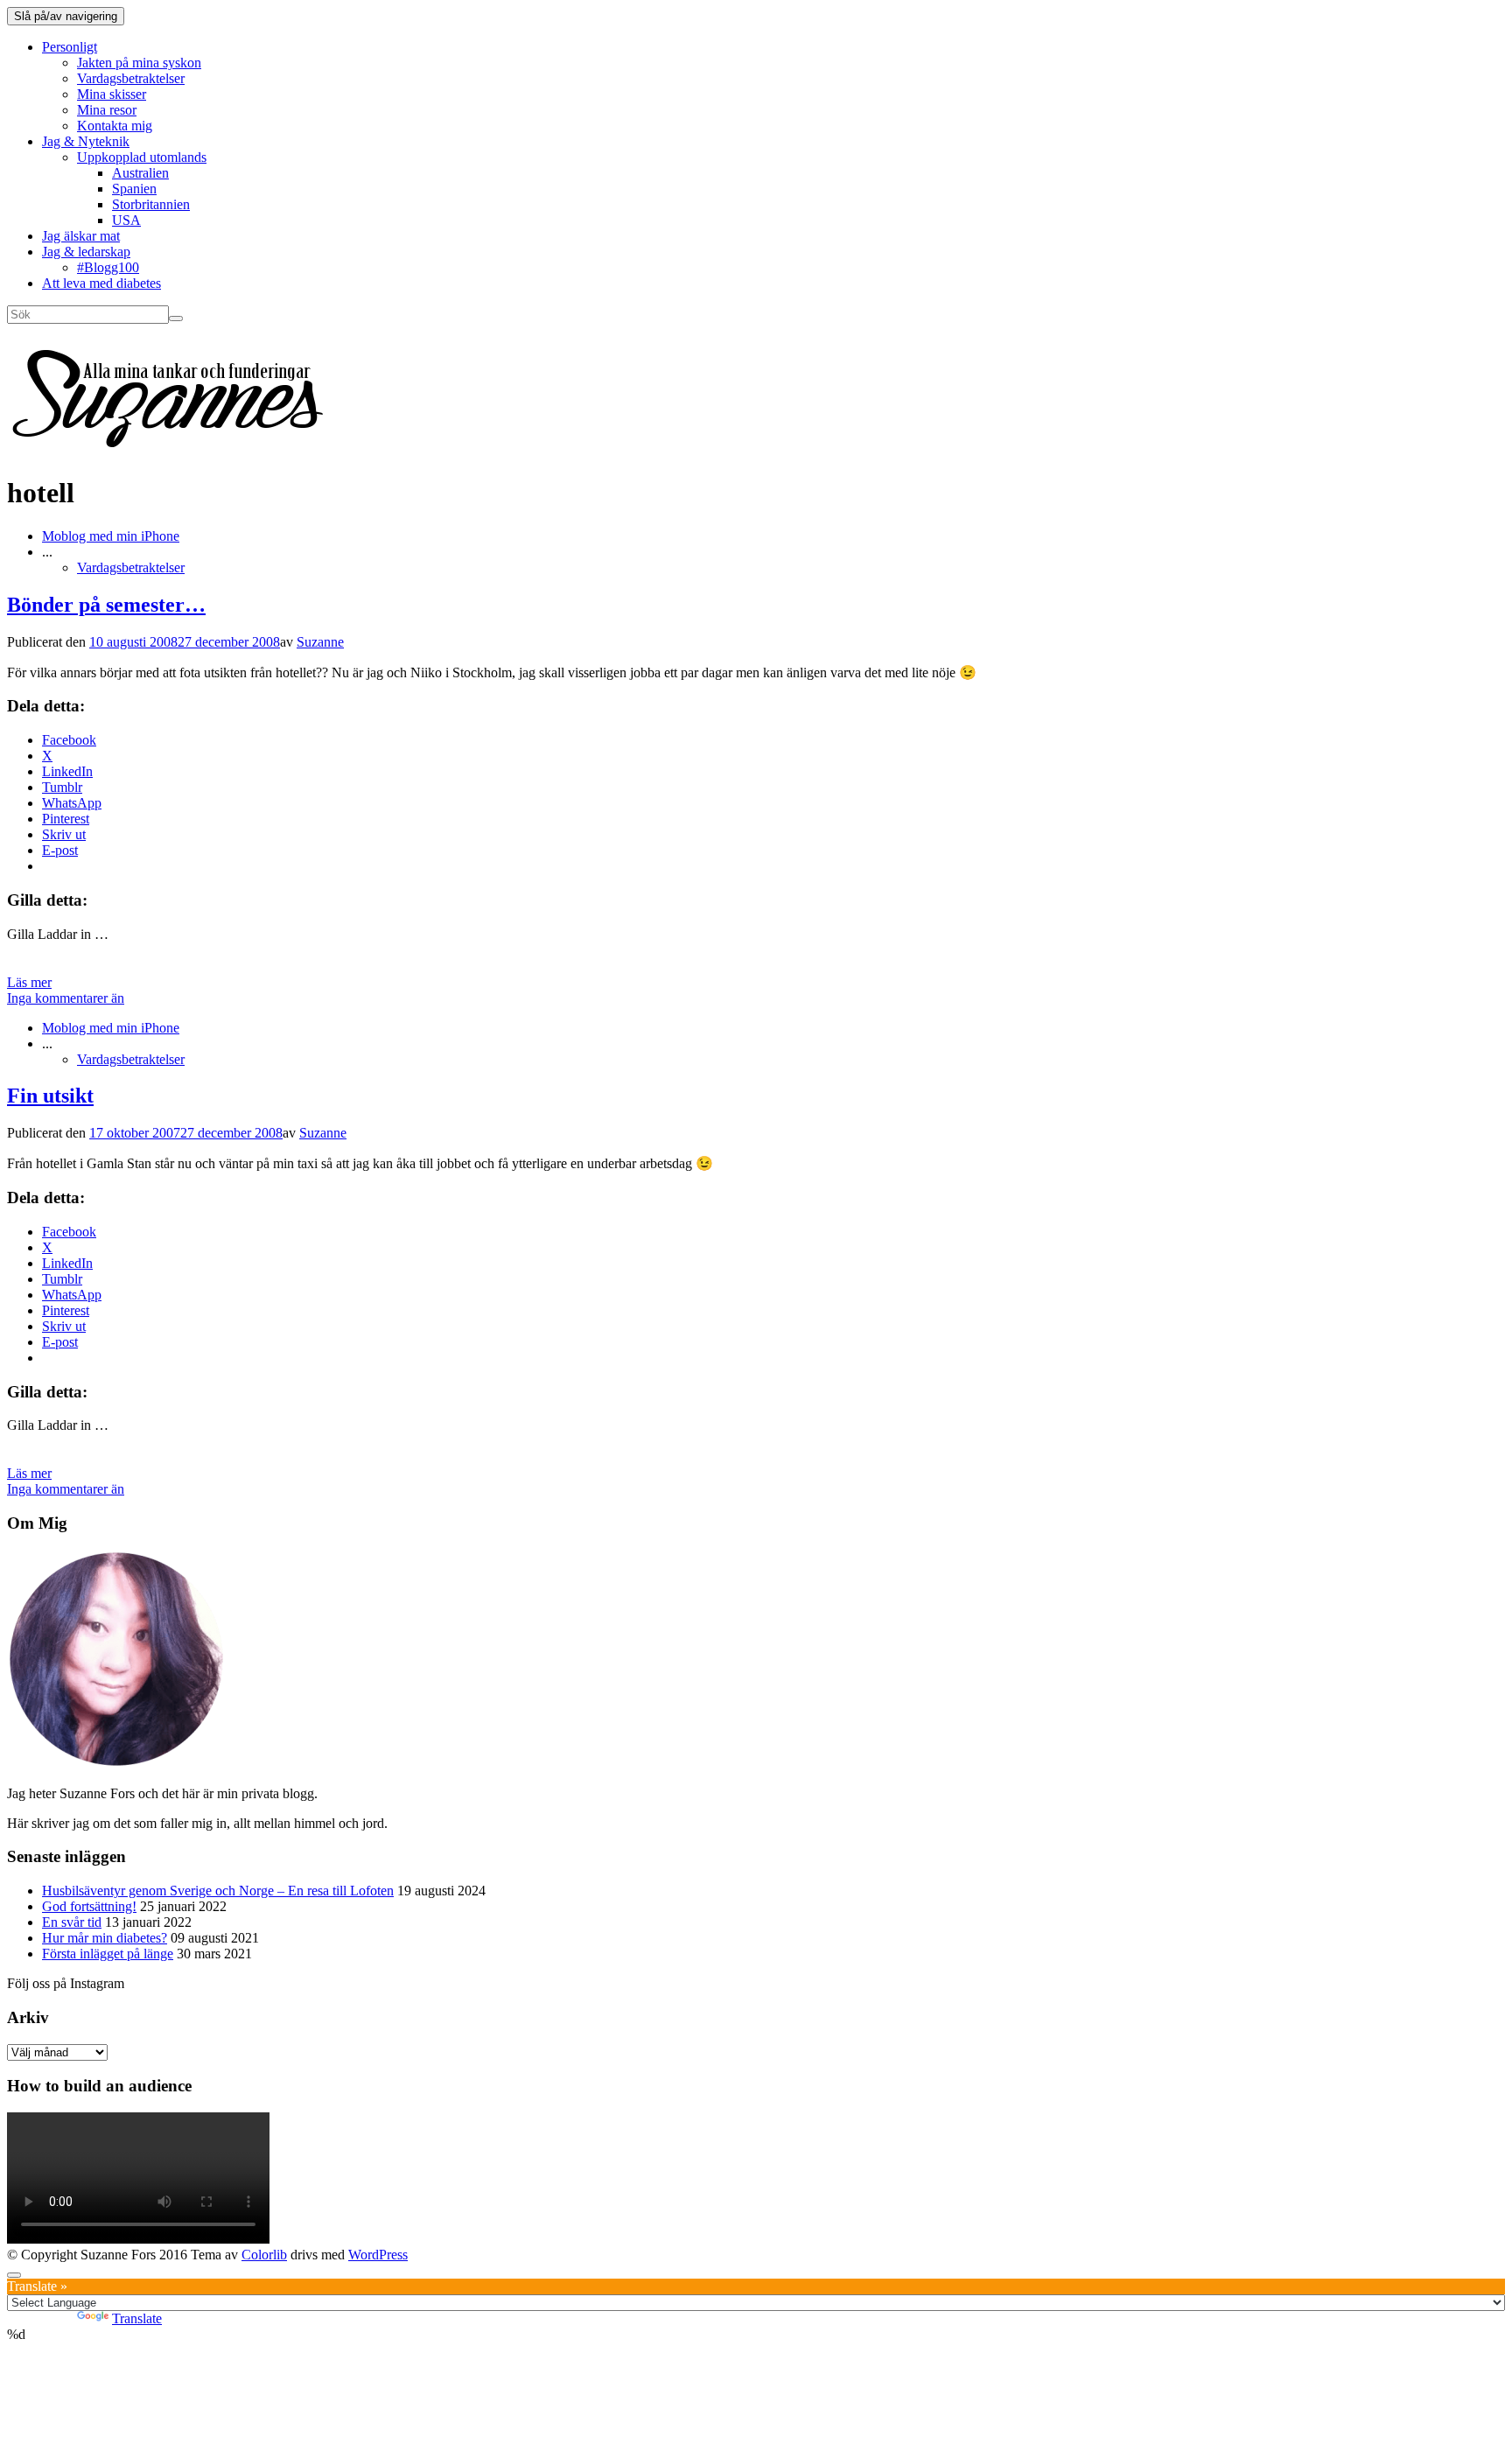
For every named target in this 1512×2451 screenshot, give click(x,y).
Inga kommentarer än (66, 998)
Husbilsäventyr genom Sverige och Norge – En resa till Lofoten (218, 1891)
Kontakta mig (115, 126)
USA (126, 220)
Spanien (134, 189)
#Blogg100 (108, 267)
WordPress (378, 2255)
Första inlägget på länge (108, 1954)
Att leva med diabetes (101, 283)
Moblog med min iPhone (111, 536)
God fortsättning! (89, 1906)
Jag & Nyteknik (86, 141)
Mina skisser (112, 94)
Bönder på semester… (106, 605)
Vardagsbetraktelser (131, 78)
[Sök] (176, 319)
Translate (137, 2318)
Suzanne (320, 642)
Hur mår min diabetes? (105, 1938)
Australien (140, 173)
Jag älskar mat (81, 236)
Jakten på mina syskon (139, 63)
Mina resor (107, 110)
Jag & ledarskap (86, 252)
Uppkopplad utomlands (142, 157)
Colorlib (264, 2255)
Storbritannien (151, 204)
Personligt (70, 47)
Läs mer (29, 982)
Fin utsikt (50, 1096)
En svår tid (72, 1922)
